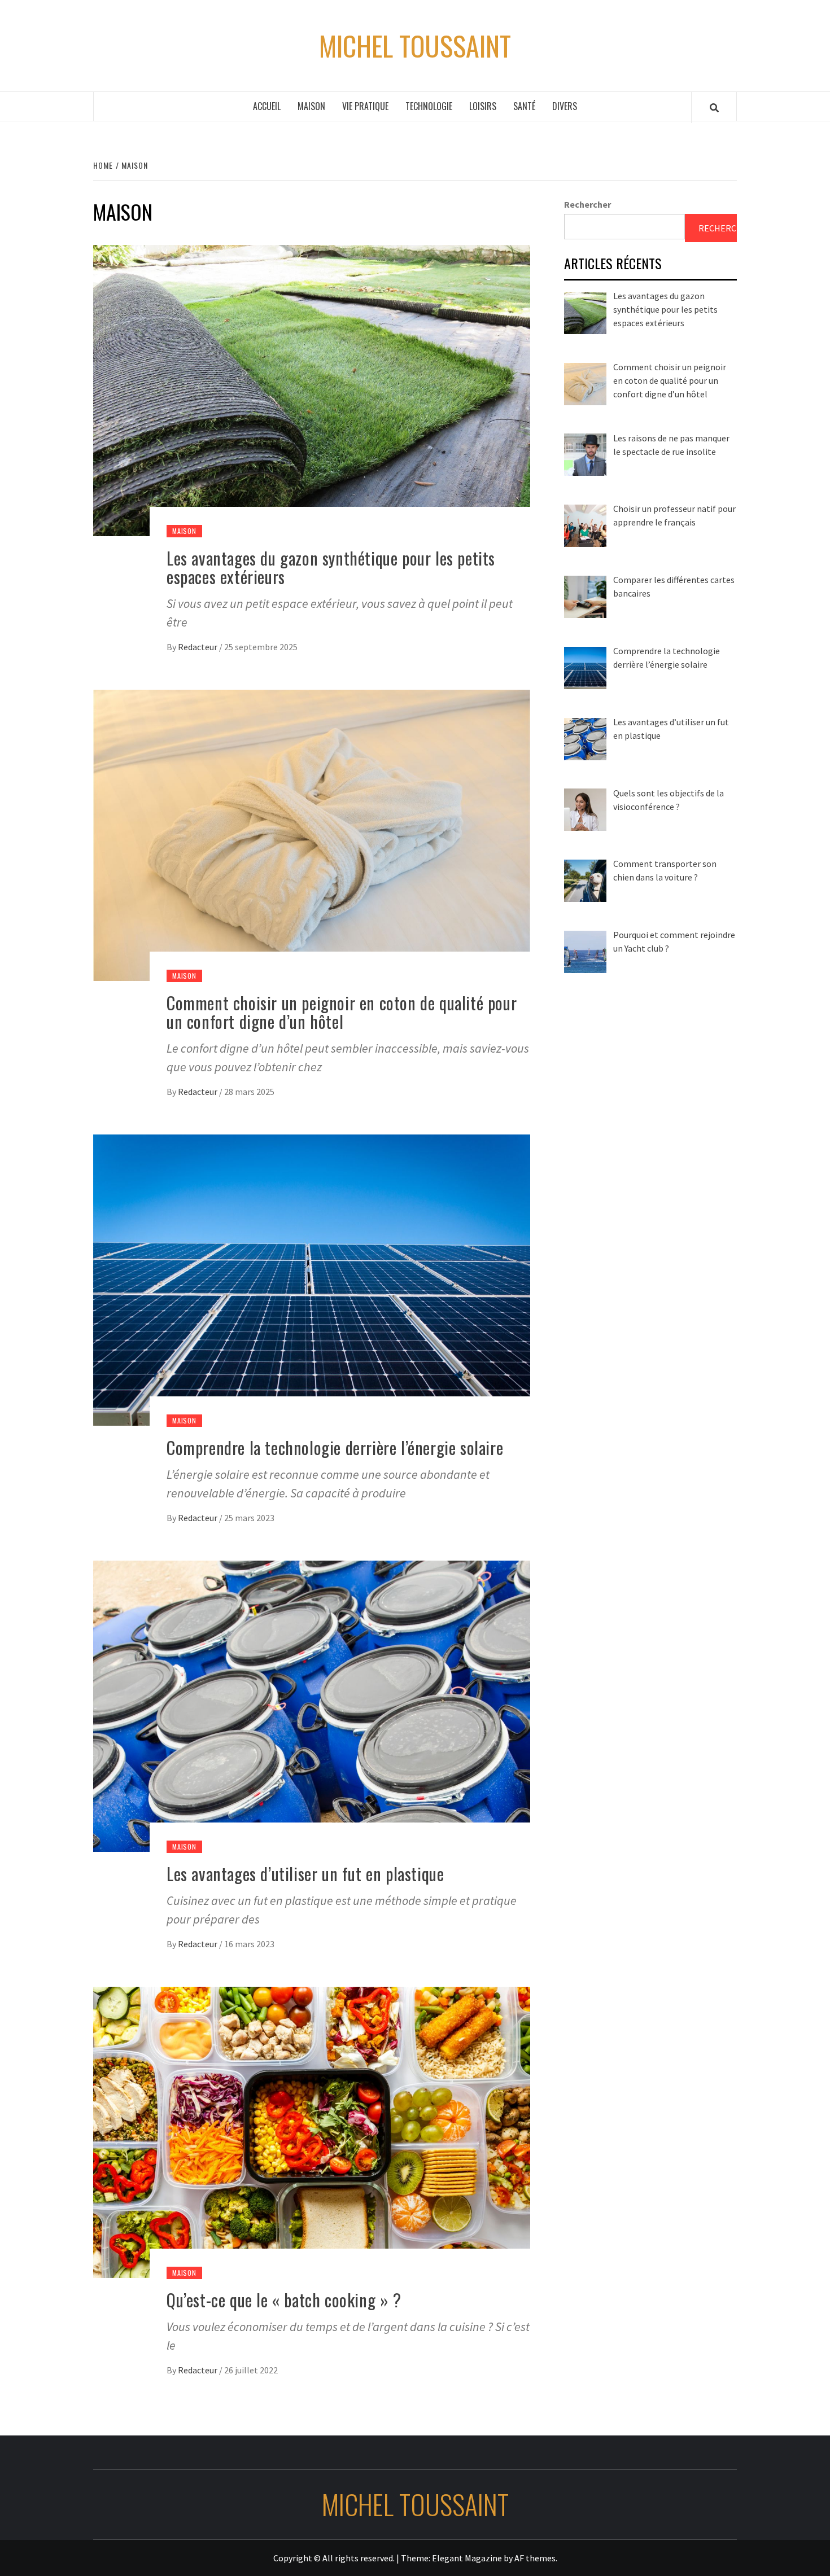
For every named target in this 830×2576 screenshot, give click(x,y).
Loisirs (483, 106)
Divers (565, 106)
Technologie (429, 106)
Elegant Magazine (467, 2558)
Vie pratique (365, 106)
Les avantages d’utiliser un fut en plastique (305, 1874)
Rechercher (587, 204)
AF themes (535, 2558)
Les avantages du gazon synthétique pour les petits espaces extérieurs (331, 567)
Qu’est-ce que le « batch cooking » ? (284, 2300)
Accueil (267, 106)
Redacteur (198, 647)
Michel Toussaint (415, 46)
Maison (311, 106)
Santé (524, 106)
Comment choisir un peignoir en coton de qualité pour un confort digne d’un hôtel (342, 1012)
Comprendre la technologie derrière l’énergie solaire (335, 1447)
